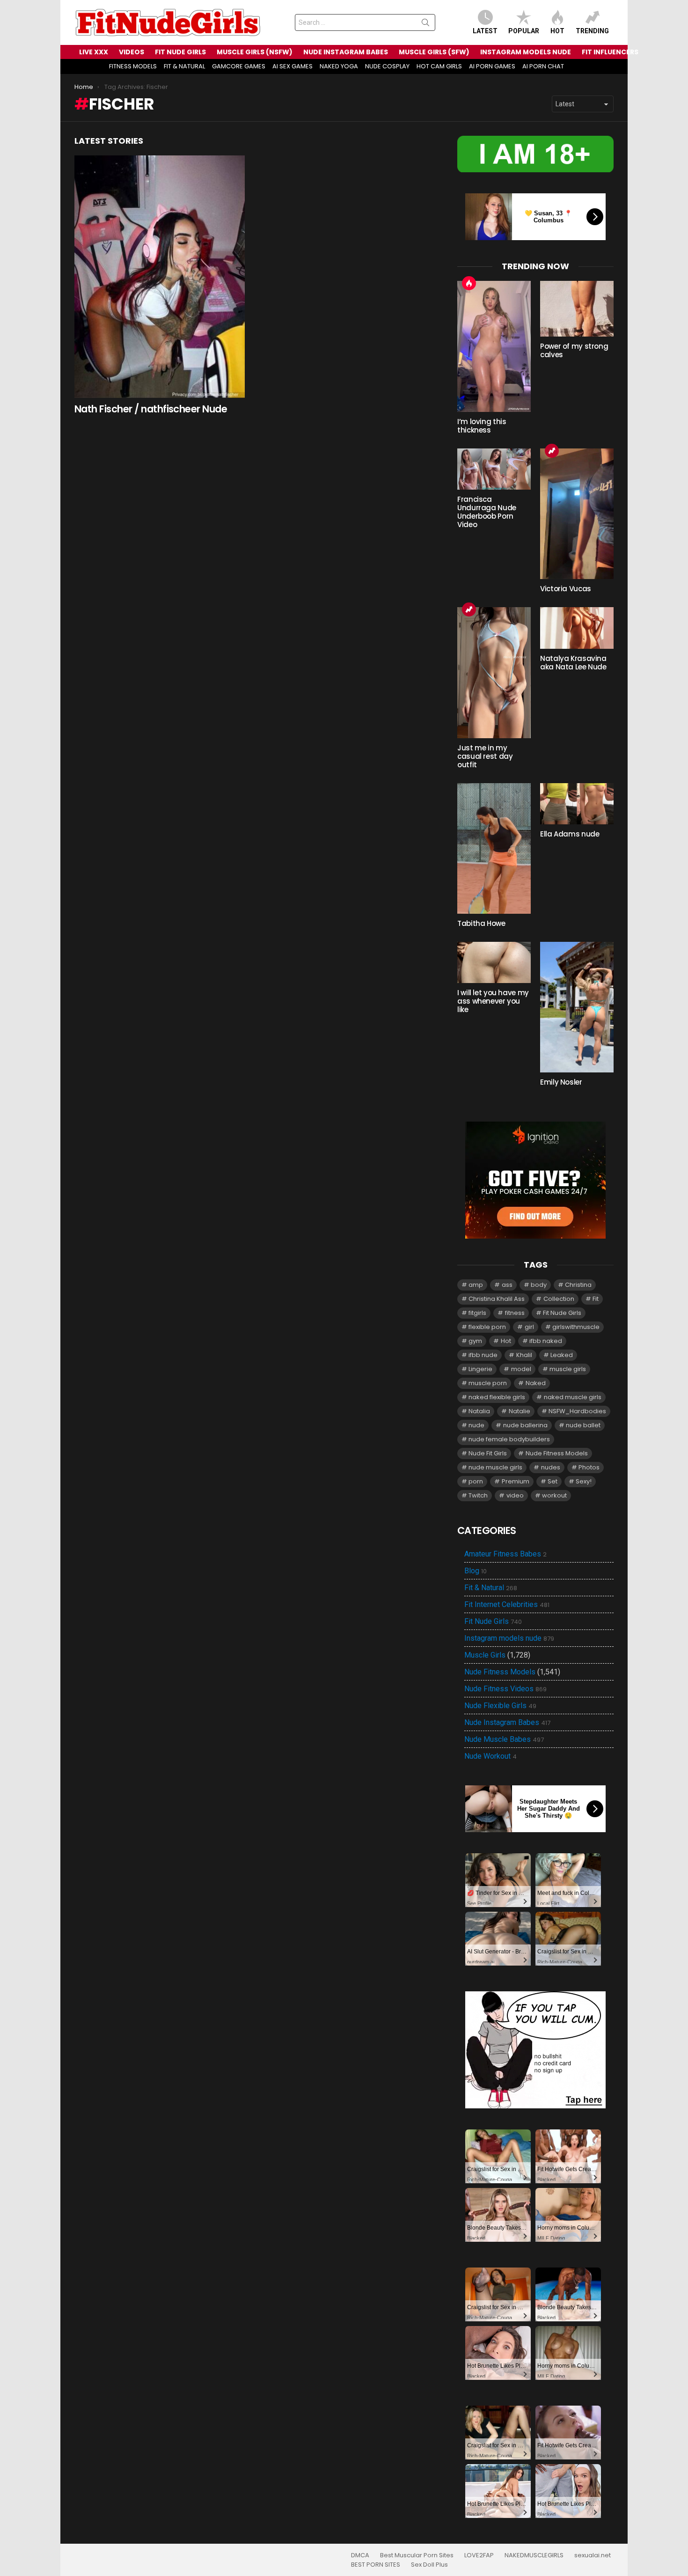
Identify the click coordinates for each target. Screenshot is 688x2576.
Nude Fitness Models (557, 1453)
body (539, 1285)
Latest (485, 31)
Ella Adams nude (570, 834)
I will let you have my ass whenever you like (493, 1001)
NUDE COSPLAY (387, 66)
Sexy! (584, 1481)
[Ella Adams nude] (577, 804)
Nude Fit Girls (488, 1453)
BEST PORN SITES (376, 2565)
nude (476, 1425)
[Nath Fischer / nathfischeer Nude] (160, 277)
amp (476, 1285)
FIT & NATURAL (184, 66)
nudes (551, 1467)
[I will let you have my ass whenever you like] (494, 962)
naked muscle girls (573, 1397)
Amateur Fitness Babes (505, 1554)
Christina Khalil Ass (497, 1299)
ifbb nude (483, 1355)
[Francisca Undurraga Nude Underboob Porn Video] (494, 469)
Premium (516, 1481)
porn (476, 1481)
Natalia (479, 1411)
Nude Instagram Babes (507, 1723)
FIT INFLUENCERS (610, 52)
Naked (536, 1383)
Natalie (520, 1411)
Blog (476, 1571)
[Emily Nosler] (577, 1007)
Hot (557, 31)
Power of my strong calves (574, 350)
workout (554, 1495)
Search (425, 24)
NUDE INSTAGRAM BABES (346, 52)
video (515, 1495)
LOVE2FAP (479, 2555)
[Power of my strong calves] (577, 309)
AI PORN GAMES (492, 66)
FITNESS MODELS (133, 66)
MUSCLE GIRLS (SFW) (434, 52)
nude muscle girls (495, 1467)
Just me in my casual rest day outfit (485, 756)
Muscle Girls (485, 1655)
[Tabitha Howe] (494, 848)
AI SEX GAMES (293, 66)
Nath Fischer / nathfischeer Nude (151, 409)
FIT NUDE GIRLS (180, 52)
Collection (559, 1299)
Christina (578, 1285)
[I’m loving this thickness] (494, 346)
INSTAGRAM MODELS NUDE (526, 52)
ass (507, 1285)
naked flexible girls (497, 1397)
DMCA (360, 2555)
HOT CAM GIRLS (439, 66)
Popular (524, 31)
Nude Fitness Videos (505, 1689)
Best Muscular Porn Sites (417, 2555)
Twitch (478, 1495)
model (521, 1369)
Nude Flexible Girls (500, 1706)
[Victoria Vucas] (577, 514)
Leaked (562, 1355)
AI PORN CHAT (543, 66)
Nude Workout (490, 1756)
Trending (592, 31)
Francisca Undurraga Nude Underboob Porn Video (487, 512)
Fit (596, 1299)
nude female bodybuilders (509, 1439)
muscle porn (488, 1383)
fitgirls (477, 1313)
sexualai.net (593, 2555)
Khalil (524, 1355)
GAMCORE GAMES (239, 66)
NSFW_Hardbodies (577, 1411)
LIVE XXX (94, 52)
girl (529, 1327)
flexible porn (487, 1327)
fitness (515, 1313)
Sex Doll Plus (429, 2565)
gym (475, 1341)
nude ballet (583, 1425)
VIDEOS (132, 52)
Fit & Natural (491, 1588)
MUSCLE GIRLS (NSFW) (255, 52)
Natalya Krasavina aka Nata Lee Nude (573, 663)
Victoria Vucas (566, 589)
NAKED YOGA (339, 66)
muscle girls (568, 1369)
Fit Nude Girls (562, 1313)
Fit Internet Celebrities (507, 1605)
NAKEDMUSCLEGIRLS (534, 2555)
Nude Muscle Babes (504, 1739)
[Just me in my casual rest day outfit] (494, 672)
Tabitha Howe (481, 923)
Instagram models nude (509, 1638)
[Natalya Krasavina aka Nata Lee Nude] (577, 628)
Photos (589, 1467)
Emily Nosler (561, 1082)
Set (553, 1481)
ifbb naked (546, 1341)
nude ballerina (525, 1425)
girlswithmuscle (576, 1327)
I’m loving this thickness (482, 426)
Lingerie (480, 1369)
